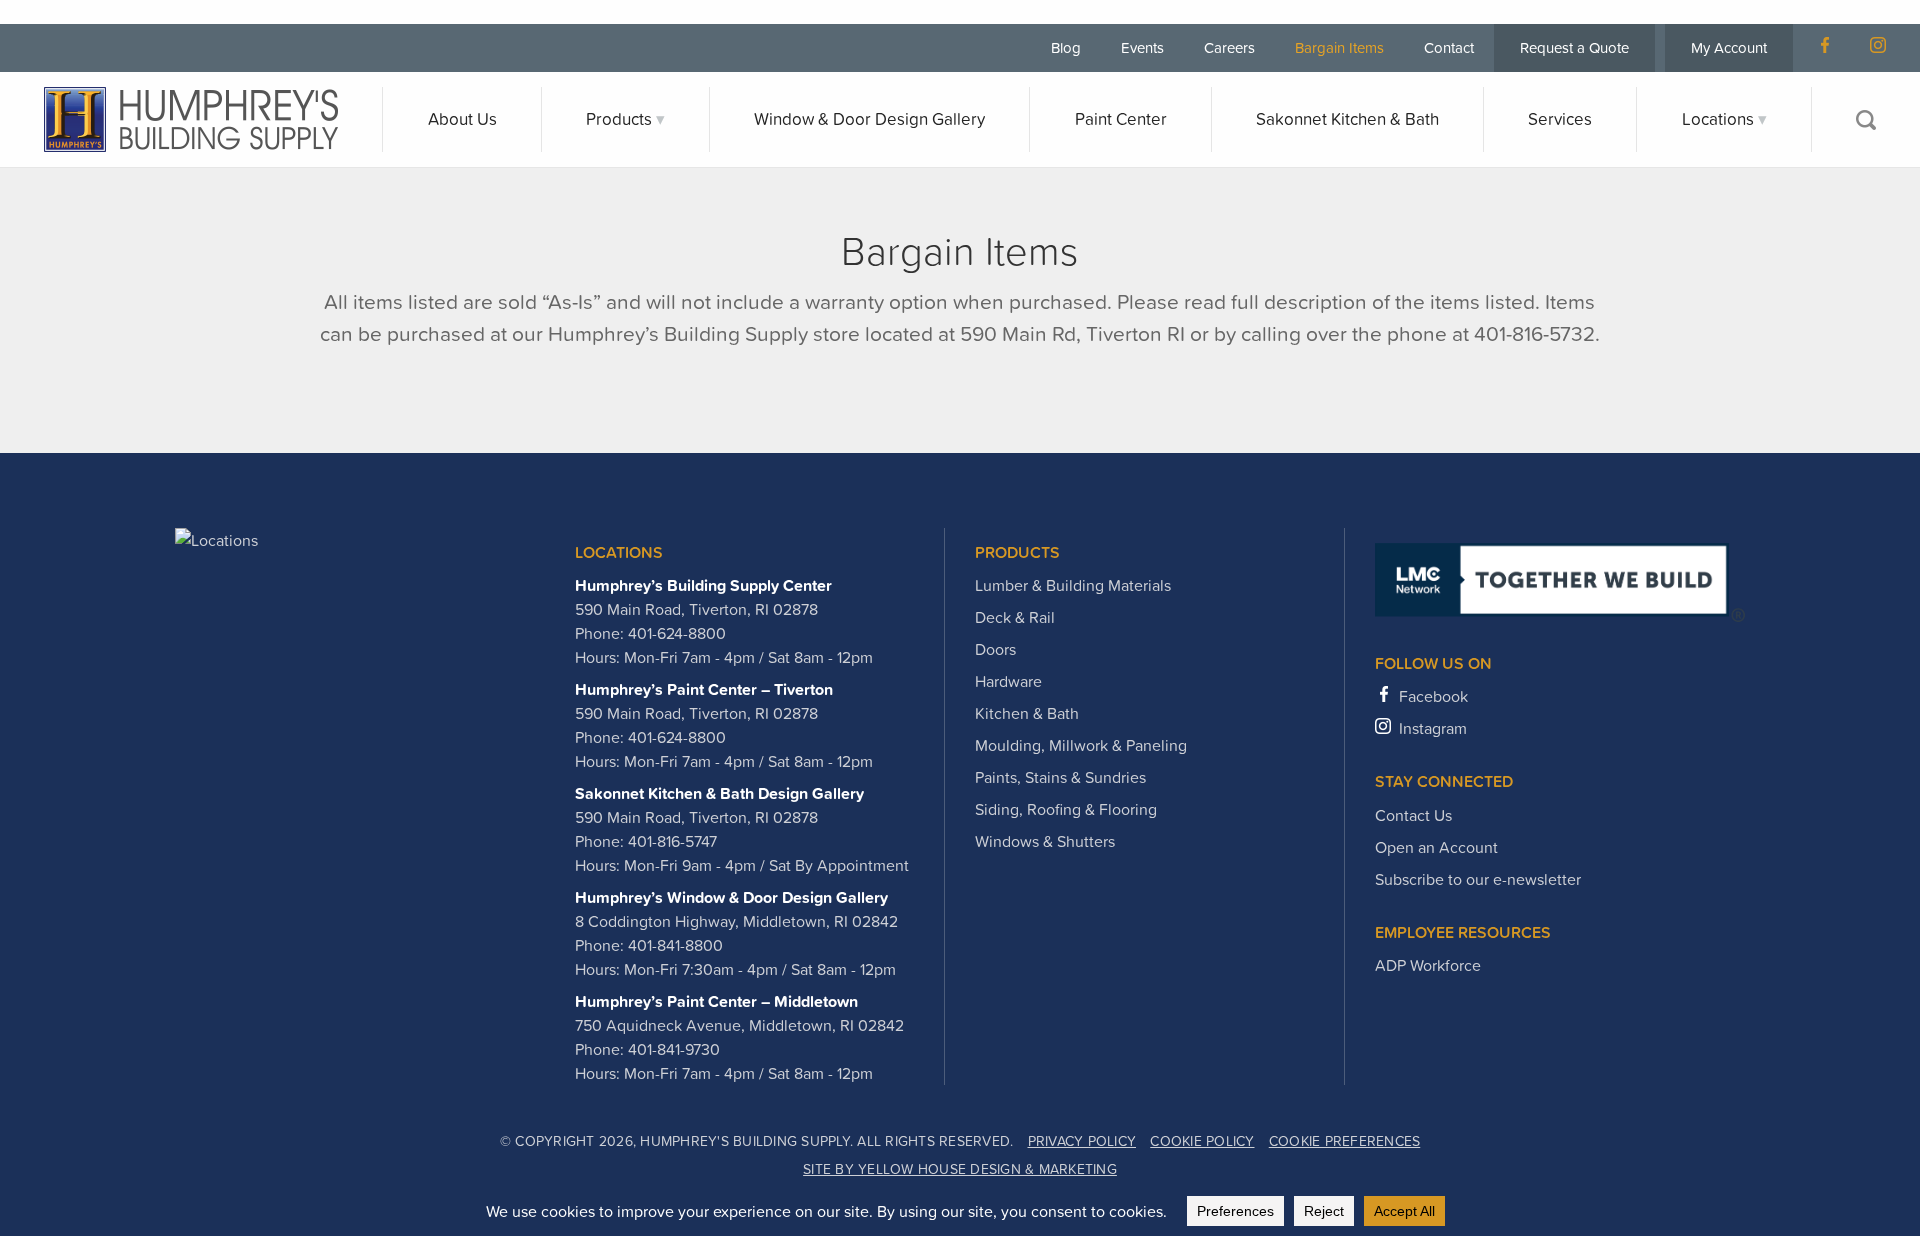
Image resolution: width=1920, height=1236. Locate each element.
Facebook (1433, 696)
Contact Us (1413, 815)
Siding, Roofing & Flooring (1066, 809)
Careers (1229, 47)
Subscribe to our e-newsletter (1478, 879)
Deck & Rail (1015, 617)
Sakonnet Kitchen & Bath (1347, 119)
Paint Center (1121, 119)
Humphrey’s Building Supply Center (703, 585)
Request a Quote (1574, 47)
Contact (1449, 47)
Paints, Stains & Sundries (1060, 777)
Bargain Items (1339, 47)
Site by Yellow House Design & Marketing (960, 1169)
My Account (1729, 47)
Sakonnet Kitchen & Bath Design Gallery (719, 793)
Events (1142, 47)
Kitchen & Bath (1027, 713)
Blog (1066, 47)
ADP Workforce (1428, 965)
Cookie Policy (1202, 1141)
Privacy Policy (1082, 1141)
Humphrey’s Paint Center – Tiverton (704, 689)
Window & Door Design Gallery (869, 119)
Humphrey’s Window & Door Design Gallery (731, 897)
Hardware (1008, 681)
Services (1560, 119)
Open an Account (1436, 847)
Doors (995, 649)
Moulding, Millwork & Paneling (1081, 745)
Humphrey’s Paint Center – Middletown (716, 1001)
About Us (462, 119)
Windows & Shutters (1045, 841)
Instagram (1433, 728)
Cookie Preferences (1345, 1141)
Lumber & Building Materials (1073, 585)
